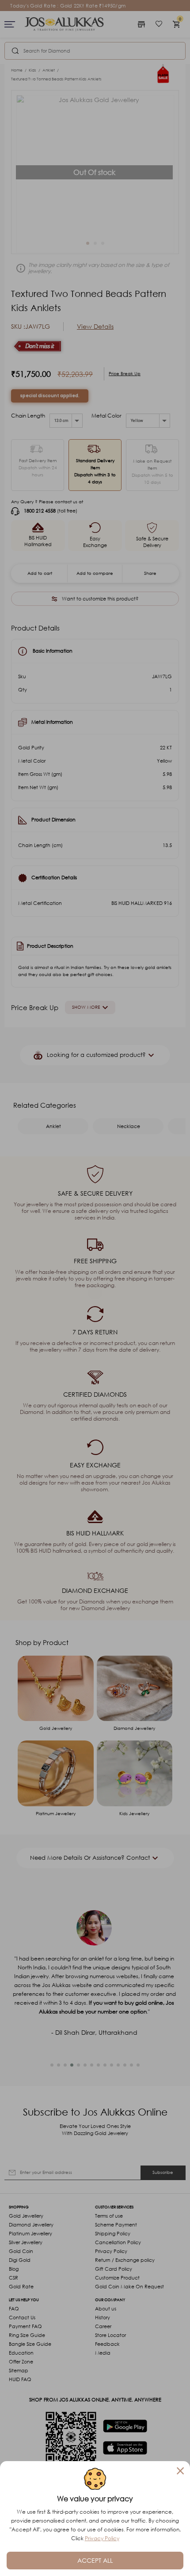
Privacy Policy (102, 2538)
